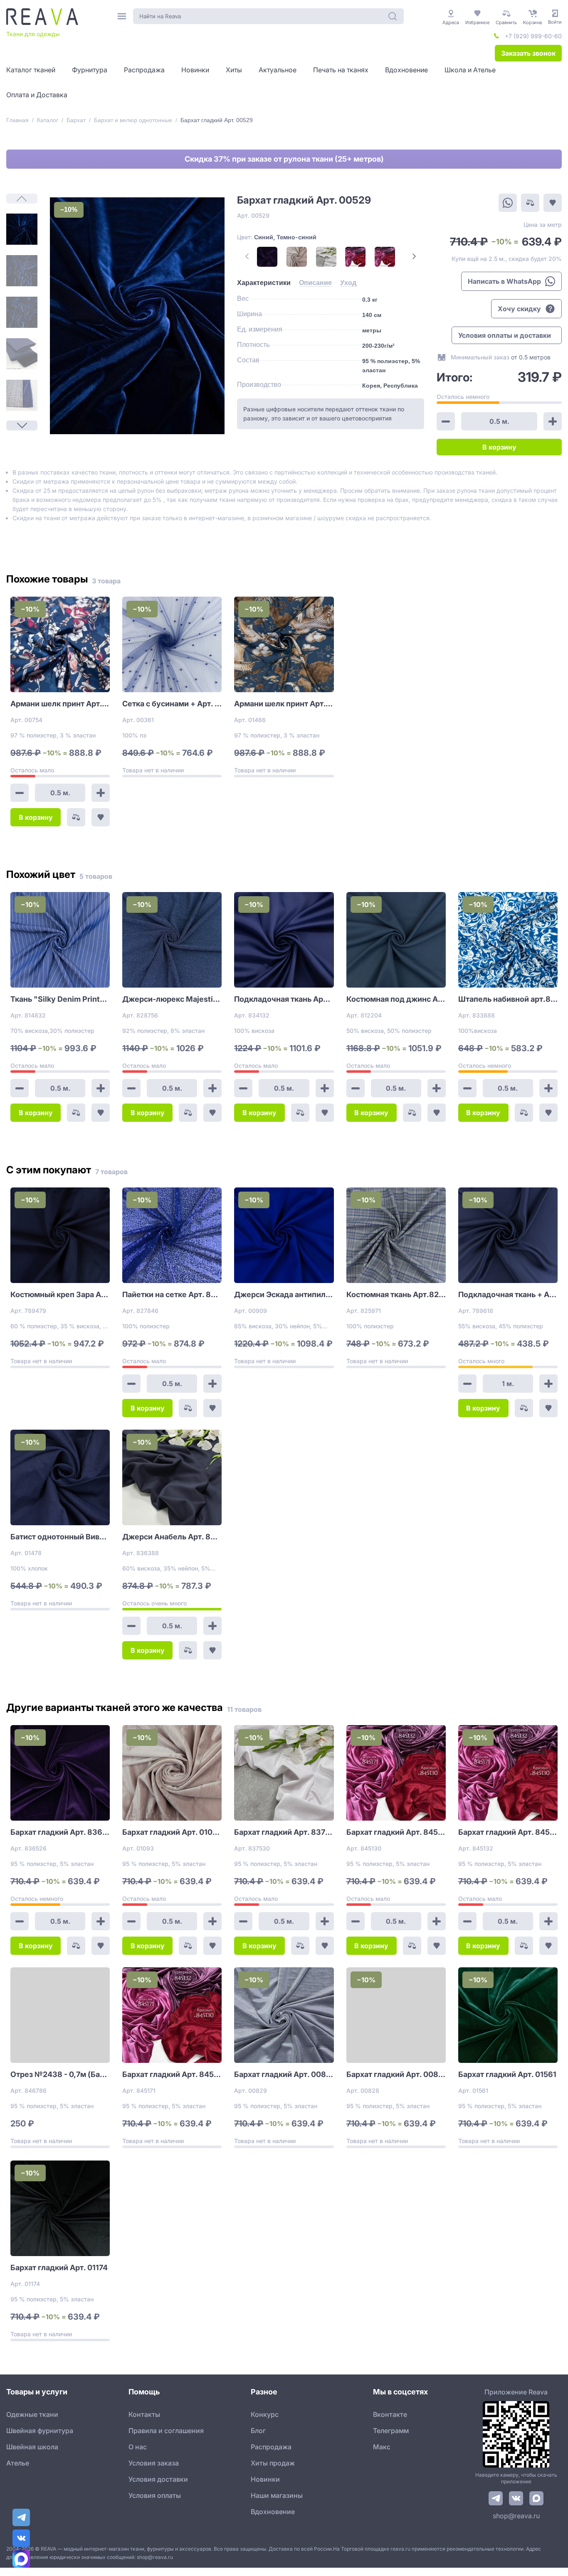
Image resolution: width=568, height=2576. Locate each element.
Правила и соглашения (166, 2431)
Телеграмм (391, 2431)
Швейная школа (32, 2447)
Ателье (18, 2463)
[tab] (264, 283)
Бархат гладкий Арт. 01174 (59, 2268)
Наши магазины (277, 2495)
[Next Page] (22, 425)
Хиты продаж (273, 2463)
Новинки (265, 2479)
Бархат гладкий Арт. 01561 (507, 2074)
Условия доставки (158, 2479)
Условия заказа (154, 2463)
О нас (138, 2447)
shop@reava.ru (516, 2516)
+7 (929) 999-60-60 (533, 36)
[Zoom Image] (137, 316)
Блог (258, 2431)
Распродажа (271, 2447)
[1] (22, 229)
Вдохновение (273, 2512)
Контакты (144, 2414)
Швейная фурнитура (40, 2431)
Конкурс (265, 2414)
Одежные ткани (32, 2414)
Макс (382, 2447)
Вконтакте (390, 2414)
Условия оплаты (155, 2495)
